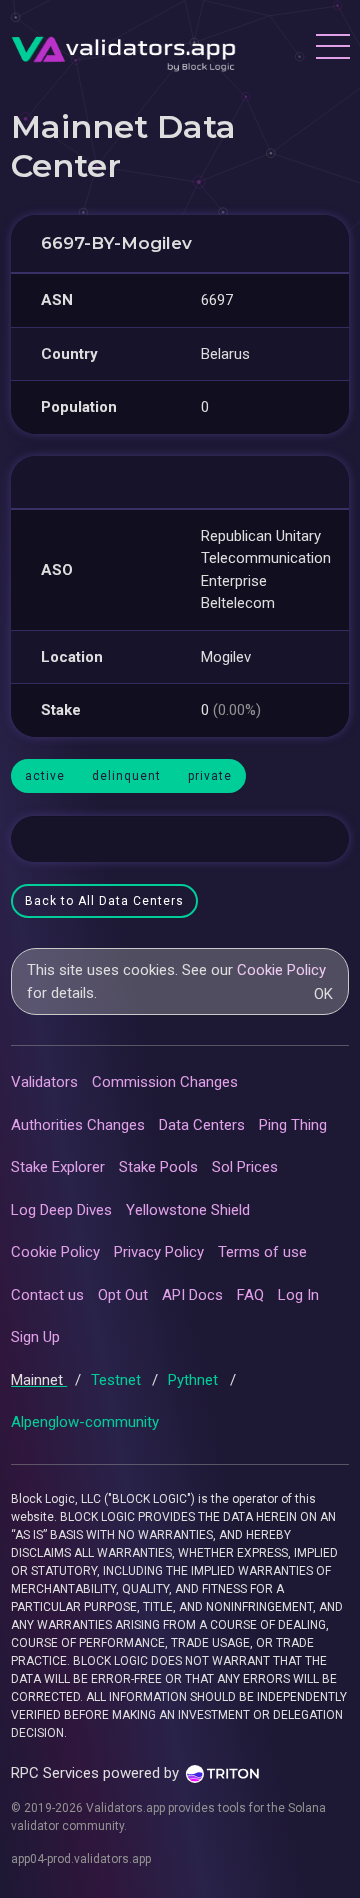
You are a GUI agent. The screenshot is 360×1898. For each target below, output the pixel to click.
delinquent (126, 776)
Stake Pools (158, 1167)
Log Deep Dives (61, 1210)
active (45, 776)
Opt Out (123, 1295)
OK (323, 994)
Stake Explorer (58, 1167)
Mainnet (39, 1380)
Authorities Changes (78, 1125)
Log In (298, 1295)
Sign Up (35, 1337)
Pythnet (195, 1380)
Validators (44, 1082)
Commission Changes (165, 1082)
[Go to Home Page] (123, 49)
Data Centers (202, 1125)
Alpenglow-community (85, 1422)
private (210, 776)
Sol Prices (245, 1167)
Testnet (118, 1380)
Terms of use (262, 1252)
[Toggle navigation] (332, 49)
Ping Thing (293, 1125)
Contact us (47, 1295)
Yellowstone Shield (188, 1210)
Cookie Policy (281, 970)
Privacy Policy (159, 1252)
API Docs (192, 1295)
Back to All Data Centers (104, 901)
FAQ (250, 1295)
